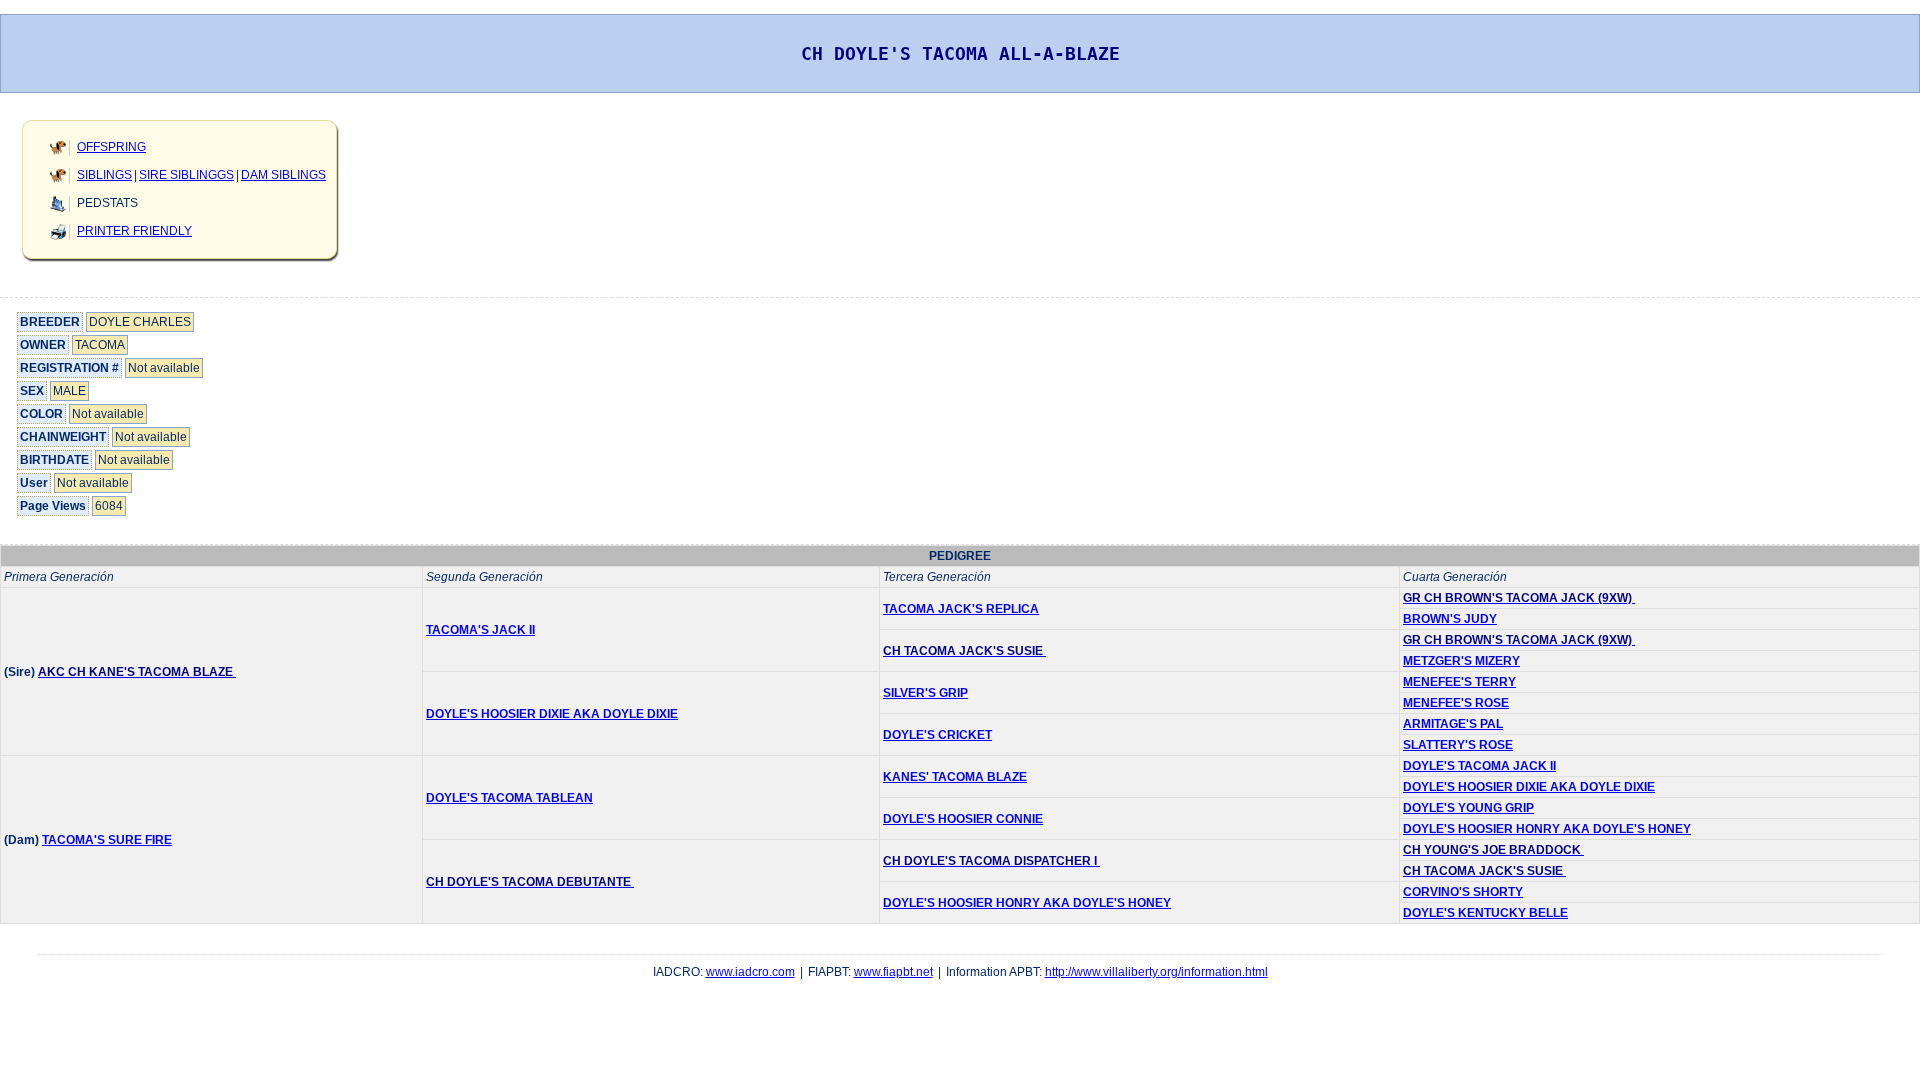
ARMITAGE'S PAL (1453, 724)
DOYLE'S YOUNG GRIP (1468, 808)
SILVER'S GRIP (925, 693)
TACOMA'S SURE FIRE (107, 840)
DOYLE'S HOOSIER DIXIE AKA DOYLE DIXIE (552, 714)
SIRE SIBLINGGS (186, 175)
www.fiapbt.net (893, 972)
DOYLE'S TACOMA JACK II (1479, 766)
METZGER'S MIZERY (1461, 661)
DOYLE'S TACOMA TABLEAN (509, 798)
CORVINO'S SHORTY (1463, 892)
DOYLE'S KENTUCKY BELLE (1485, 913)
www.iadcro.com (750, 972)
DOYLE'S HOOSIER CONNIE (963, 819)
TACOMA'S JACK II (480, 630)
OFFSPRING (111, 147)
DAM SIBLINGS (283, 175)
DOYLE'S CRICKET (937, 735)
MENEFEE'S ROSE (1456, 703)
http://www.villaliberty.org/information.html (1156, 972)
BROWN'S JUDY (1450, 619)
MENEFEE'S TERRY (1459, 682)
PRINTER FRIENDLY (134, 231)
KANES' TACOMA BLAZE (955, 777)
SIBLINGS (104, 175)
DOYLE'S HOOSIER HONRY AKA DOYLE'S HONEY (1547, 829)
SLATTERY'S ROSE (1458, 745)
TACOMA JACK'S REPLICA (961, 609)
